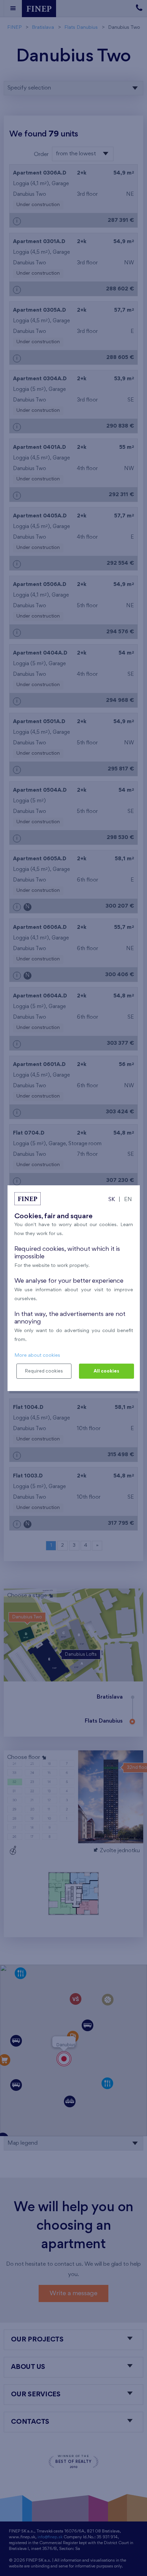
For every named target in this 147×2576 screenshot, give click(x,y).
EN (128, 1200)
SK (112, 1200)
